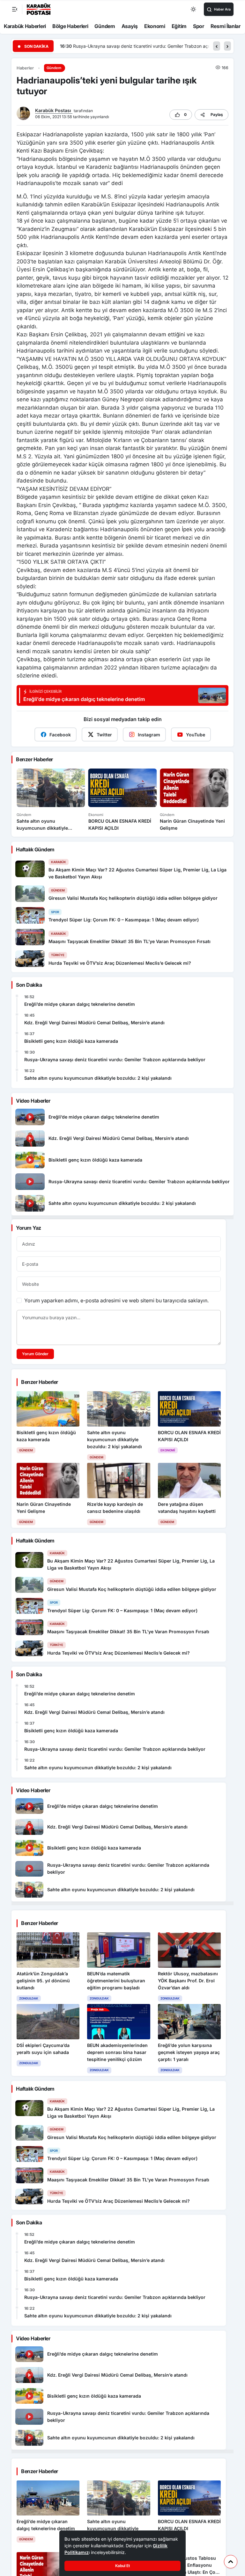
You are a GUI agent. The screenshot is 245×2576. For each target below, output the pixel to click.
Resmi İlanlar (226, 26)
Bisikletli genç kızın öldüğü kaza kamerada (71, 1041)
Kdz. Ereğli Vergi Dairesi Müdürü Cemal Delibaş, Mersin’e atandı (94, 1023)
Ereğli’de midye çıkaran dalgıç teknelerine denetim (80, 1004)
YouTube (196, 735)
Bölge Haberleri (70, 26)
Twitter (104, 735)
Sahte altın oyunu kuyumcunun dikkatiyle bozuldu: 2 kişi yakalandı (142, 46)
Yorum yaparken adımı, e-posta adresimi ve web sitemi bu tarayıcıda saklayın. (116, 1300)
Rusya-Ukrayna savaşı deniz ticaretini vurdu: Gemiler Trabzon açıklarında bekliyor (115, 1059)
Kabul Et (122, 2566)
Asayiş (130, 26)
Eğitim (179, 26)
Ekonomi (155, 26)
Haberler (25, 68)
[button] (217, 46)
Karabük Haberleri (25, 26)
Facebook (60, 735)
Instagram (149, 735)
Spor (199, 26)
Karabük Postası (54, 110)
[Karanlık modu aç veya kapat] (194, 9)
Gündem (105, 26)
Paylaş (217, 114)
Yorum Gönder (35, 1354)
